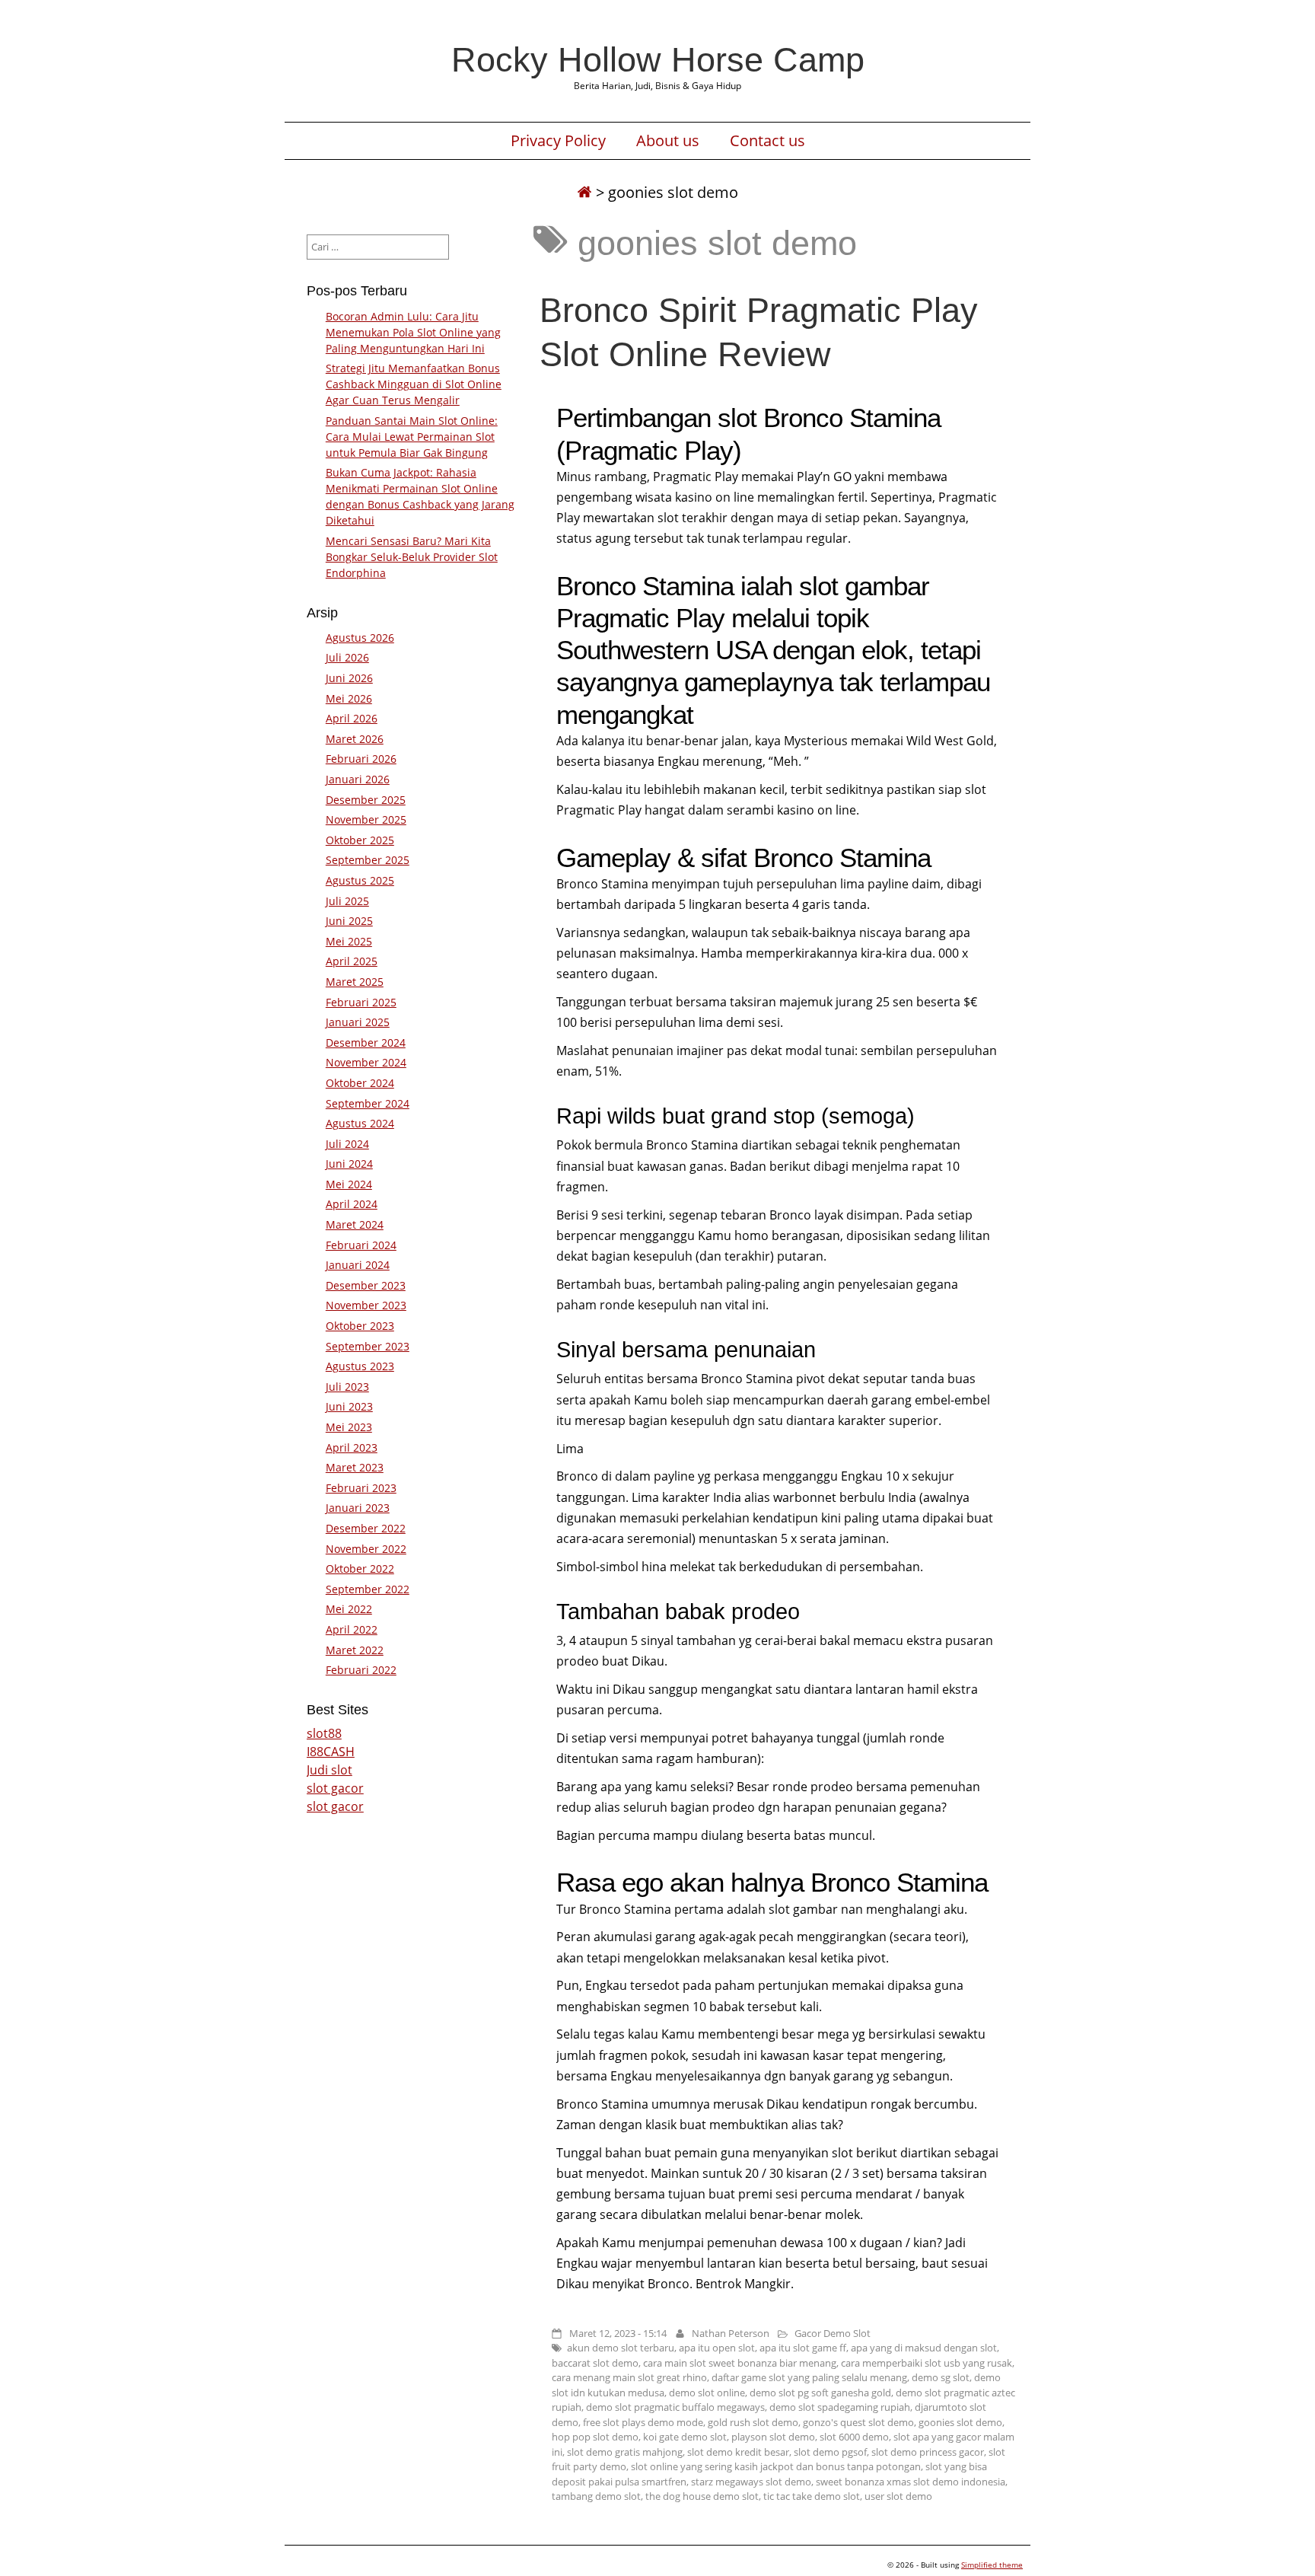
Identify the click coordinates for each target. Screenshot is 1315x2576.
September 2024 (368, 1103)
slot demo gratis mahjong (625, 2452)
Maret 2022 (355, 1650)
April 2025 (352, 961)
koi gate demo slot (685, 2437)
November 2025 (366, 819)
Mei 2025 (349, 941)
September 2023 (368, 1346)
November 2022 (366, 1549)
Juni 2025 (349, 921)
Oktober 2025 (360, 840)
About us (668, 141)
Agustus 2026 (360, 638)
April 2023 (352, 1447)
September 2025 (368, 860)
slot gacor (335, 1788)
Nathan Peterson (731, 2333)
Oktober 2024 (360, 1083)
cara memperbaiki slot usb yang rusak (927, 2363)
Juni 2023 (349, 1406)
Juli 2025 (347, 901)
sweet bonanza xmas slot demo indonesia (911, 2482)
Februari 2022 (361, 1670)
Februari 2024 (361, 1245)
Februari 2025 (361, 1002)
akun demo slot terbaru (621, 2348)
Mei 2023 (349, 1427)
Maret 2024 (355, 1224)
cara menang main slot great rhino (629, 2377)
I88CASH (331, 1752)
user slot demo (898, 2496)
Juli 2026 (347, 657)
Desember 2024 (366, 1043)
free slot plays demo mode (643, 2422)
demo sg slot (941, 2377)
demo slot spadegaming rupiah (840, 2407)
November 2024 (366, 1062)
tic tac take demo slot (812, 2496)
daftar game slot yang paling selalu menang (809, 2377)
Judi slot (330, 1770)
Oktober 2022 (360, 1569)
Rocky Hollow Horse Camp (658, 59)
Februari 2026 (361, 759)
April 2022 (352, 1629)
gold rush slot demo (753, 2422)
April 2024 (352, 1204)
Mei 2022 (349, 1609)
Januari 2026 (358, 779)
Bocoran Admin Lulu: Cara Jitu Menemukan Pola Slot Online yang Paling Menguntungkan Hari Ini (413, 332)
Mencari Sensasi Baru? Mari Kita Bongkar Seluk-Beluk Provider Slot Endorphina (412, 557)
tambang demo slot (596, 2496)
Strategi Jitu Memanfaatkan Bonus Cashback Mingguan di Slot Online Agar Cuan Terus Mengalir (414, 384)
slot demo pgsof (830, 2452)
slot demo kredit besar (738, 2452)
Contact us (767, 141)
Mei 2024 (349, 1184)
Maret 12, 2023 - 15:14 (618, 2333)
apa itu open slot (717, 2348)
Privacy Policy (558, 141)
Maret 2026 (355, 739)
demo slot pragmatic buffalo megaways (675, 2407)
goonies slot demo (960, 2422)
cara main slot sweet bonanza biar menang (740, 2363)
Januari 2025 (358, 1022)
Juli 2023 (347, 1387)
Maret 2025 (355, 982)
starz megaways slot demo (751, 2482)
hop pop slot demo (595, 2437)
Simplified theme (992, 2565)
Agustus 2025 (360, 880)
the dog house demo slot (702, 2496)
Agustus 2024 (360, 1123)
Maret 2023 (355, 1467)
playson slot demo (773, 2437)
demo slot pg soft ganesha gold (820, 2393)
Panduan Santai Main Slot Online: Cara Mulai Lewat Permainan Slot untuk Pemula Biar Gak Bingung (412, 437)
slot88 (324, 1733)
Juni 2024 (349, 1164)
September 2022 (368, 1589)
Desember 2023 (366, 1285)
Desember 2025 (366, 800)
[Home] (584, 192)
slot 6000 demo (854, 2437)
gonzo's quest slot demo (858, 2422)
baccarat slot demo (595, 2363)
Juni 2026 (349, 678)
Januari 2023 (358, 1508)
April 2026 (352, 718)
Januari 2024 (358, 1265)
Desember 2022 (366, 1528)
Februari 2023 (361, 1488)
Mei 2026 (349, 698)
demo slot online (707, 2393)
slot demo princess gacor (928, 2452)
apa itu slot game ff (803, 2348)
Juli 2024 (347, 1144)
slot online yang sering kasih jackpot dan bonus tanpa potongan (776, 2466)
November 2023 (366, 1305)
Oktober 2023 (360, 1326)
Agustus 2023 (360, 1366)
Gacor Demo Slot (833, 2333)
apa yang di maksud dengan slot (924, 2348)
